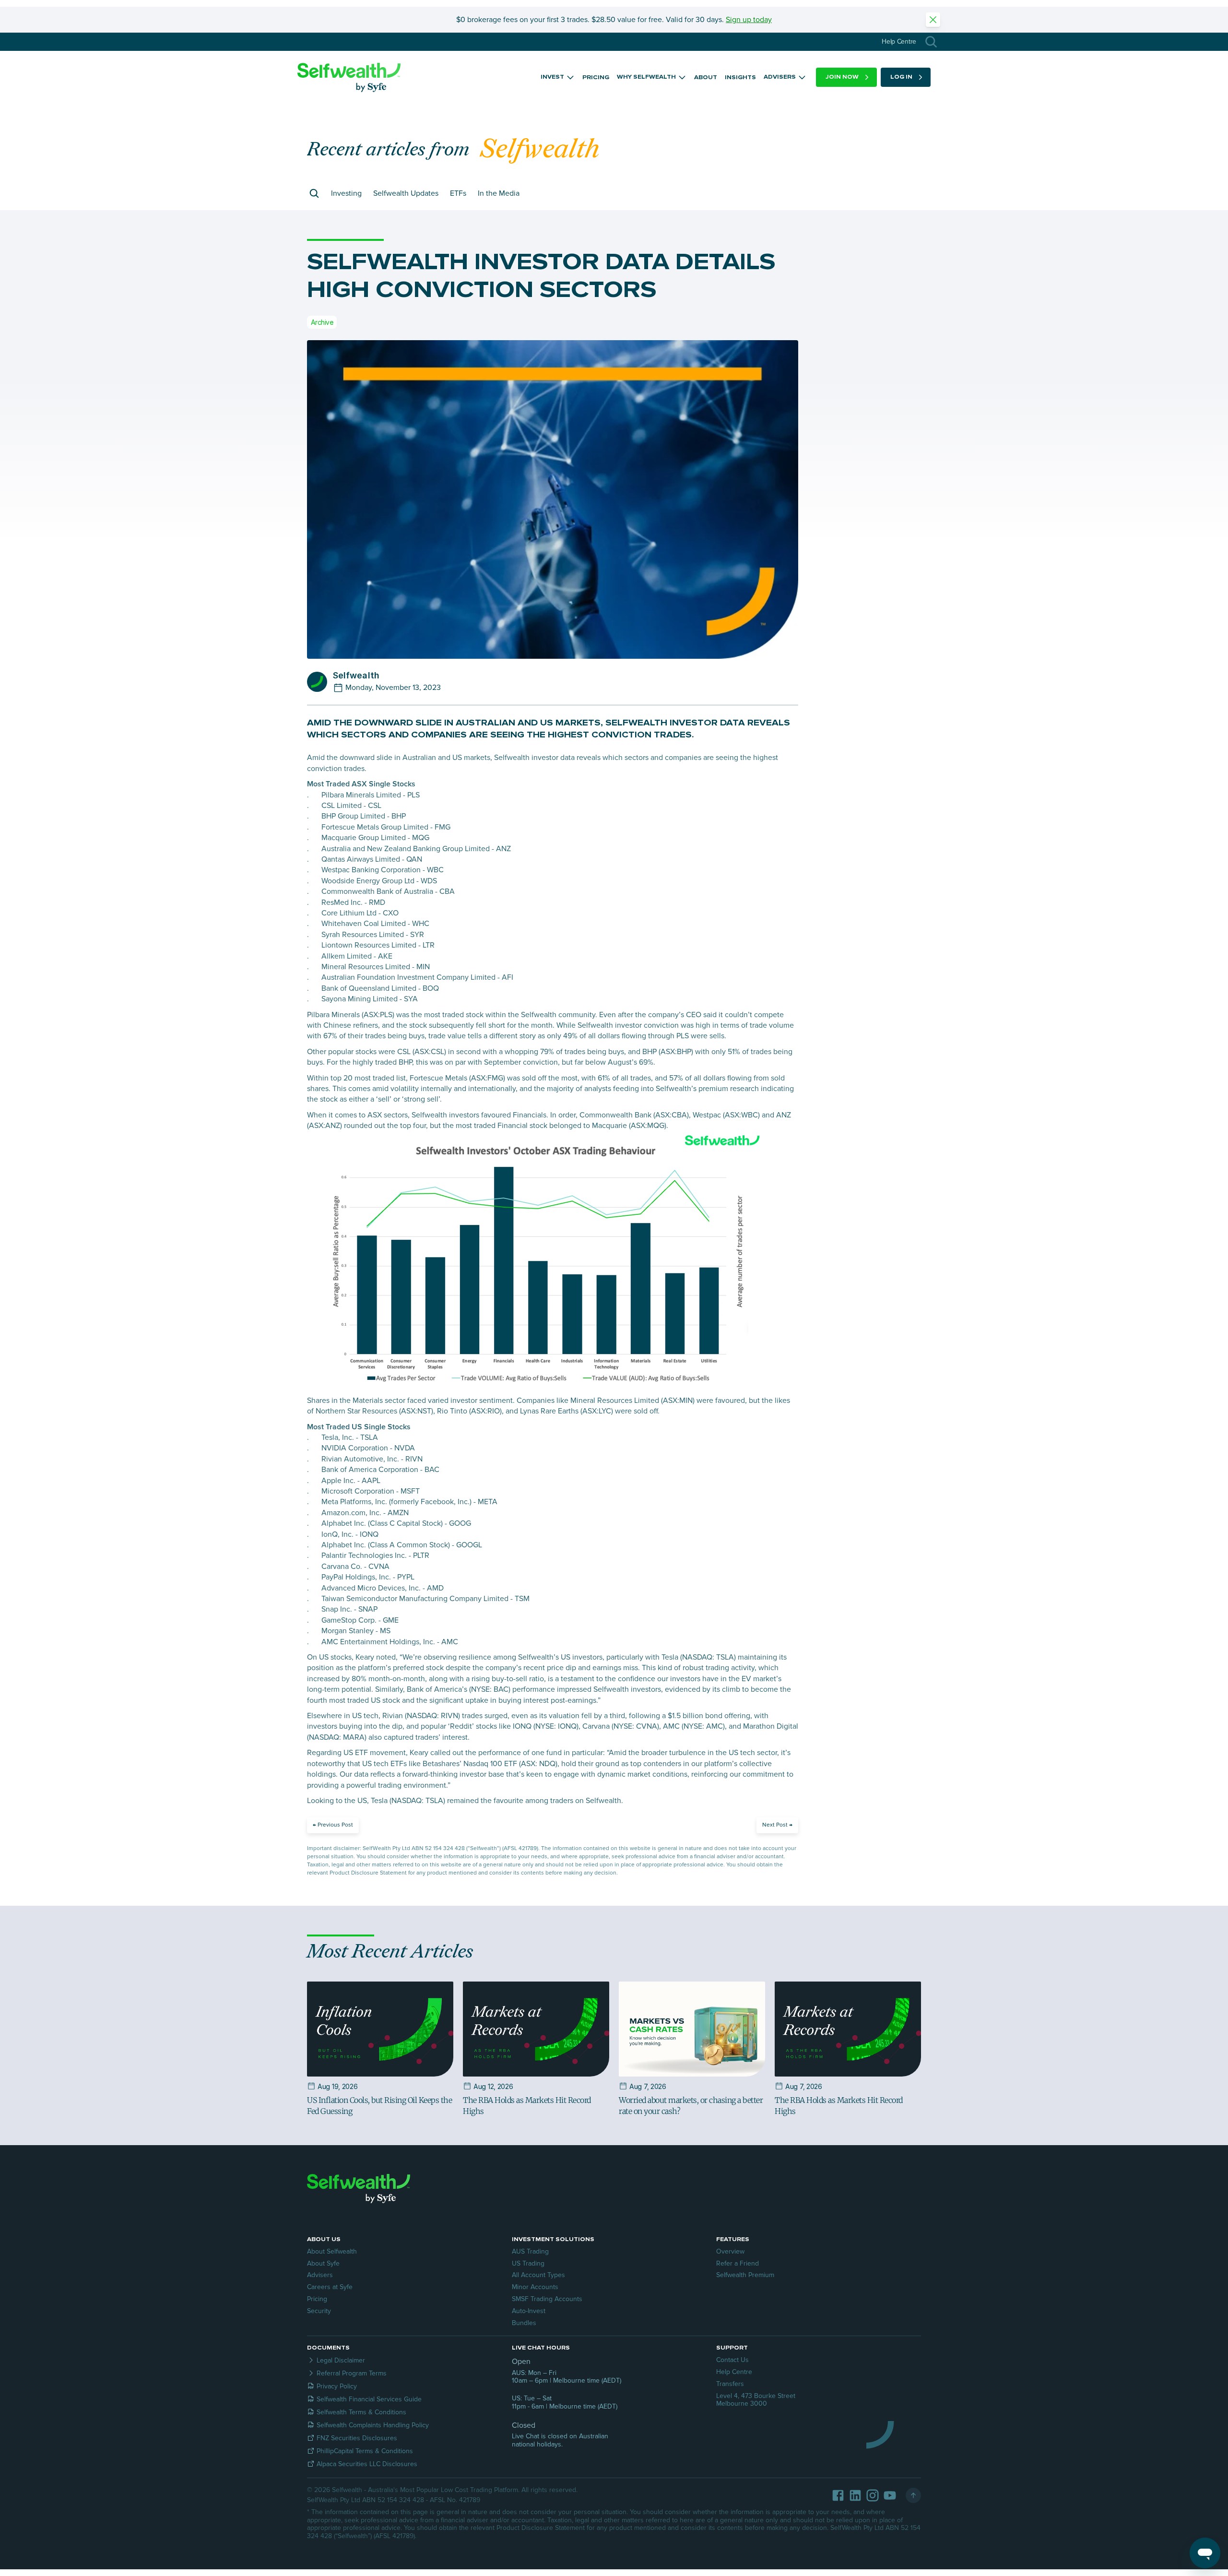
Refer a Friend (738, 2263)
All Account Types (538, 2275)
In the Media (499, 193)
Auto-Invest (529, 2311)
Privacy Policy (337, 2386)
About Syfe (323, 2263)
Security (319, 2311)
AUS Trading (530, 2251)
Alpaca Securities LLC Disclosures (367, 2464)
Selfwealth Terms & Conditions (361, 2412)
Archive (322, 322)
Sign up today (749, 20)
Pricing (317, 2299)
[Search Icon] (931, 42)
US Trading (528, 2263)
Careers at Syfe (330, 2287)
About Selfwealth (332, 2251)
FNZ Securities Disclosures (357, 2438)
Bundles (524, 2323)
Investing (346, 193)
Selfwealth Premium (745, 2275)
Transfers (730, 2384)
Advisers (320, 2275)
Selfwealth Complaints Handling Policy (373, 2425)
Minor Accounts (535, 2287)
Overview (730, 2251)
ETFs (458, 193)
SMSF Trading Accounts (547, 2299)
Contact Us (732, 2360)
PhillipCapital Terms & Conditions (365, 2451)
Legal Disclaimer (341, 2360)
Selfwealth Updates (406, 193)
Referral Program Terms (352, 2373)
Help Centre (734, 2372)
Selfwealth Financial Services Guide (369, 2399)
